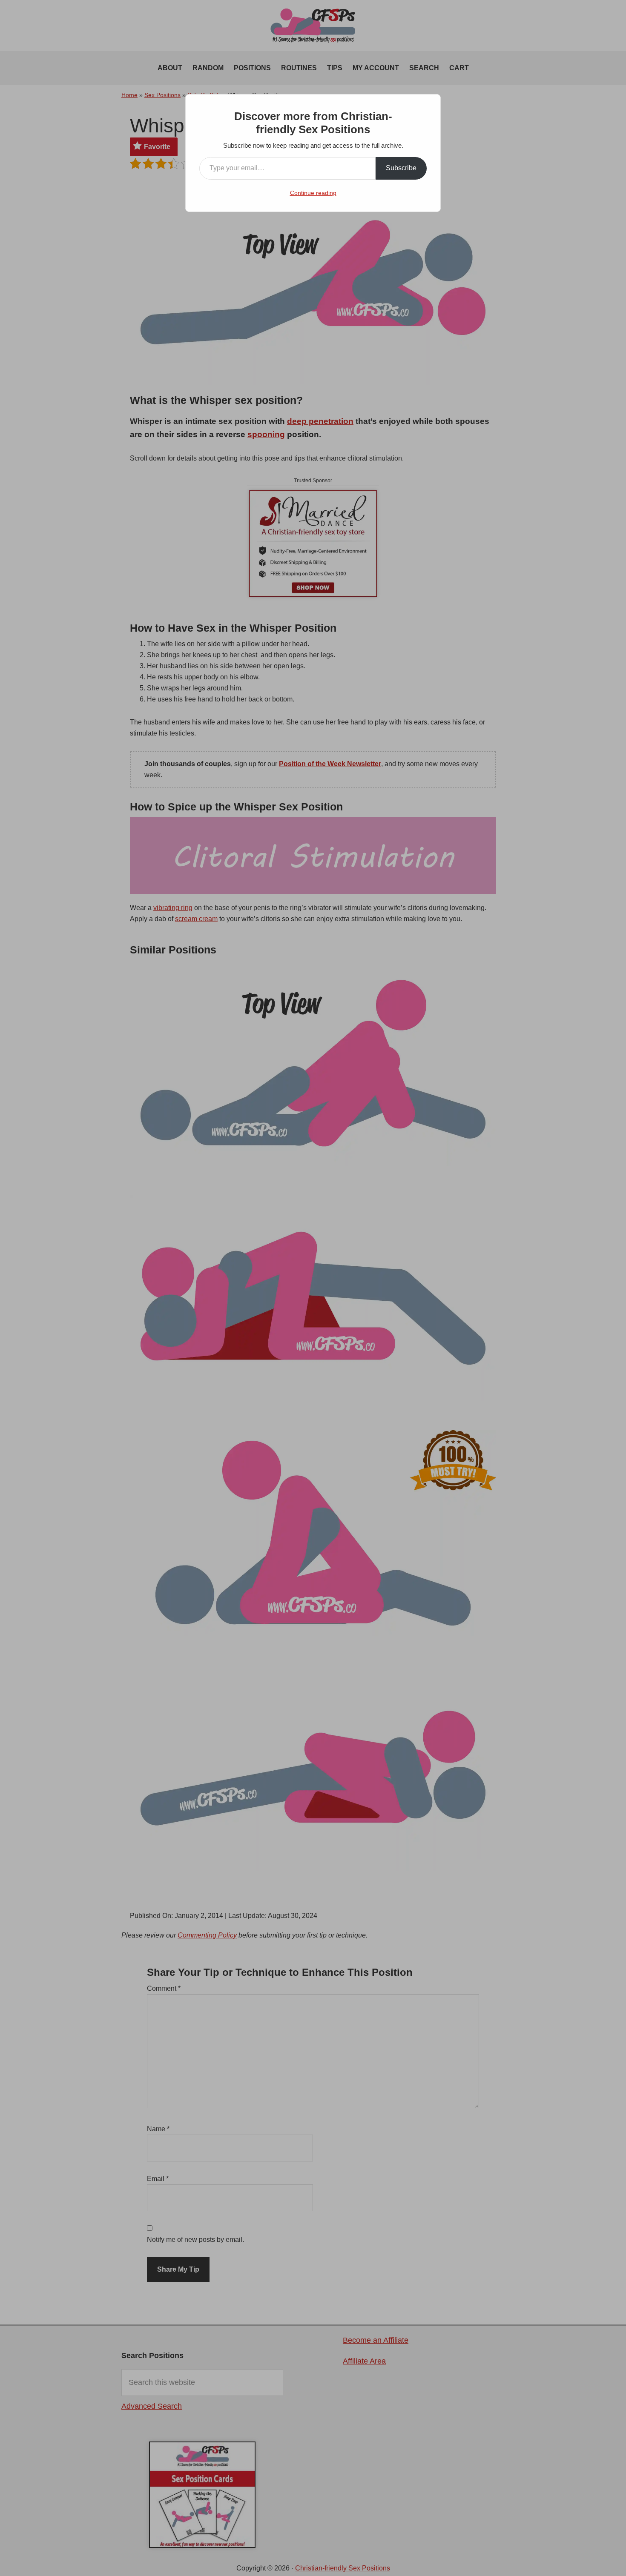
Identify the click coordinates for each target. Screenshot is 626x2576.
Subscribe (401, 168)
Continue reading (313, 193)
